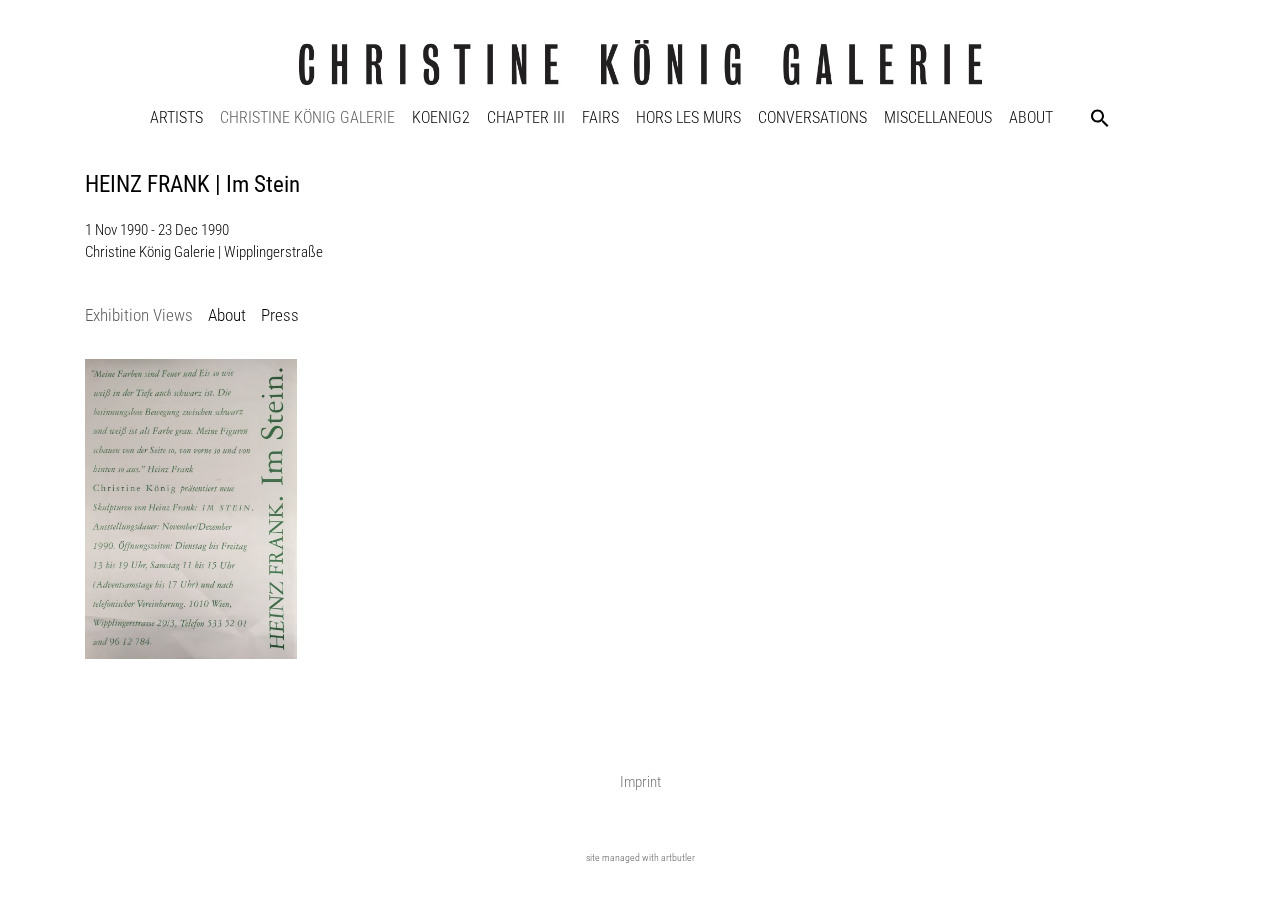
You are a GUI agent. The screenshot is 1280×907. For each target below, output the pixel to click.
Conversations (812, 117)
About (1031, 117)
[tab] (139, 316)
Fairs (600, 117)
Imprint (640, 782)
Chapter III (526, 117)
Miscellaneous (938, 117)
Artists (176, 117)
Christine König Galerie (307, 117)
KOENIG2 (441, 117)
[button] (1100, 118)
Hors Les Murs (688, 117)
